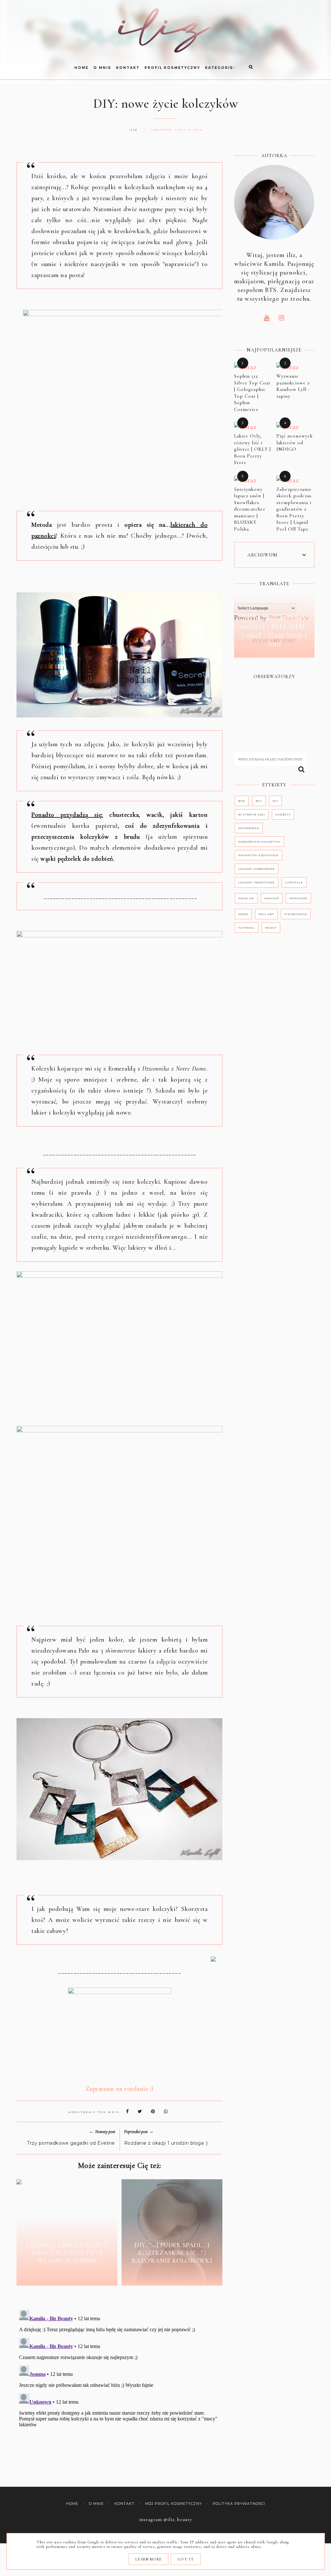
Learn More (149, 2559)
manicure (298, 898)
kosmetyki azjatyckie (258, 855)
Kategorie (219, 68)
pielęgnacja (296, 914)
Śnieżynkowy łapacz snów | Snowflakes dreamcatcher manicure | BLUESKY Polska (250, 509)
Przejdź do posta (67, 2276)
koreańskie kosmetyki (259, 842)
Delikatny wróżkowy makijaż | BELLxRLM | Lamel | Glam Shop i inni (274, 631)
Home (72, 2504)
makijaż (272, 898)
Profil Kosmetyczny (172, 68)
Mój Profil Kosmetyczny (174, 2504)
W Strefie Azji (252, 814)
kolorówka (249, 828)
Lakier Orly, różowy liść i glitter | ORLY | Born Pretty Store (252, 449)
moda (243, 914)
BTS (259, 801)
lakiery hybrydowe (256, 869)
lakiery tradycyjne (256, 882)
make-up (246, 898)
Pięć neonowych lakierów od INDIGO (294, 442)
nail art (266, 914)
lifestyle (294, 882)
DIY (275, 801)
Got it (186, 2559)
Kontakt (128, 68)
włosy (271, 928)
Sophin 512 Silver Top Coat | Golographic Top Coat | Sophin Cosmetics (252, 393)
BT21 (242, 801)
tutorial (246, 928)
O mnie (102, 68)
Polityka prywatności (239, 2504)
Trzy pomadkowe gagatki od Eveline (71, 2143)
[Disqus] (119, 2388)
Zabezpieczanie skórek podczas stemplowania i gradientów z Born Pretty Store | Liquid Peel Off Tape (294, 509)
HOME (81, 68)
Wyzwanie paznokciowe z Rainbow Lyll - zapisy (293, 386)
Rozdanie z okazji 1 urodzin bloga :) (166, 2143)
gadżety (283, 814)
